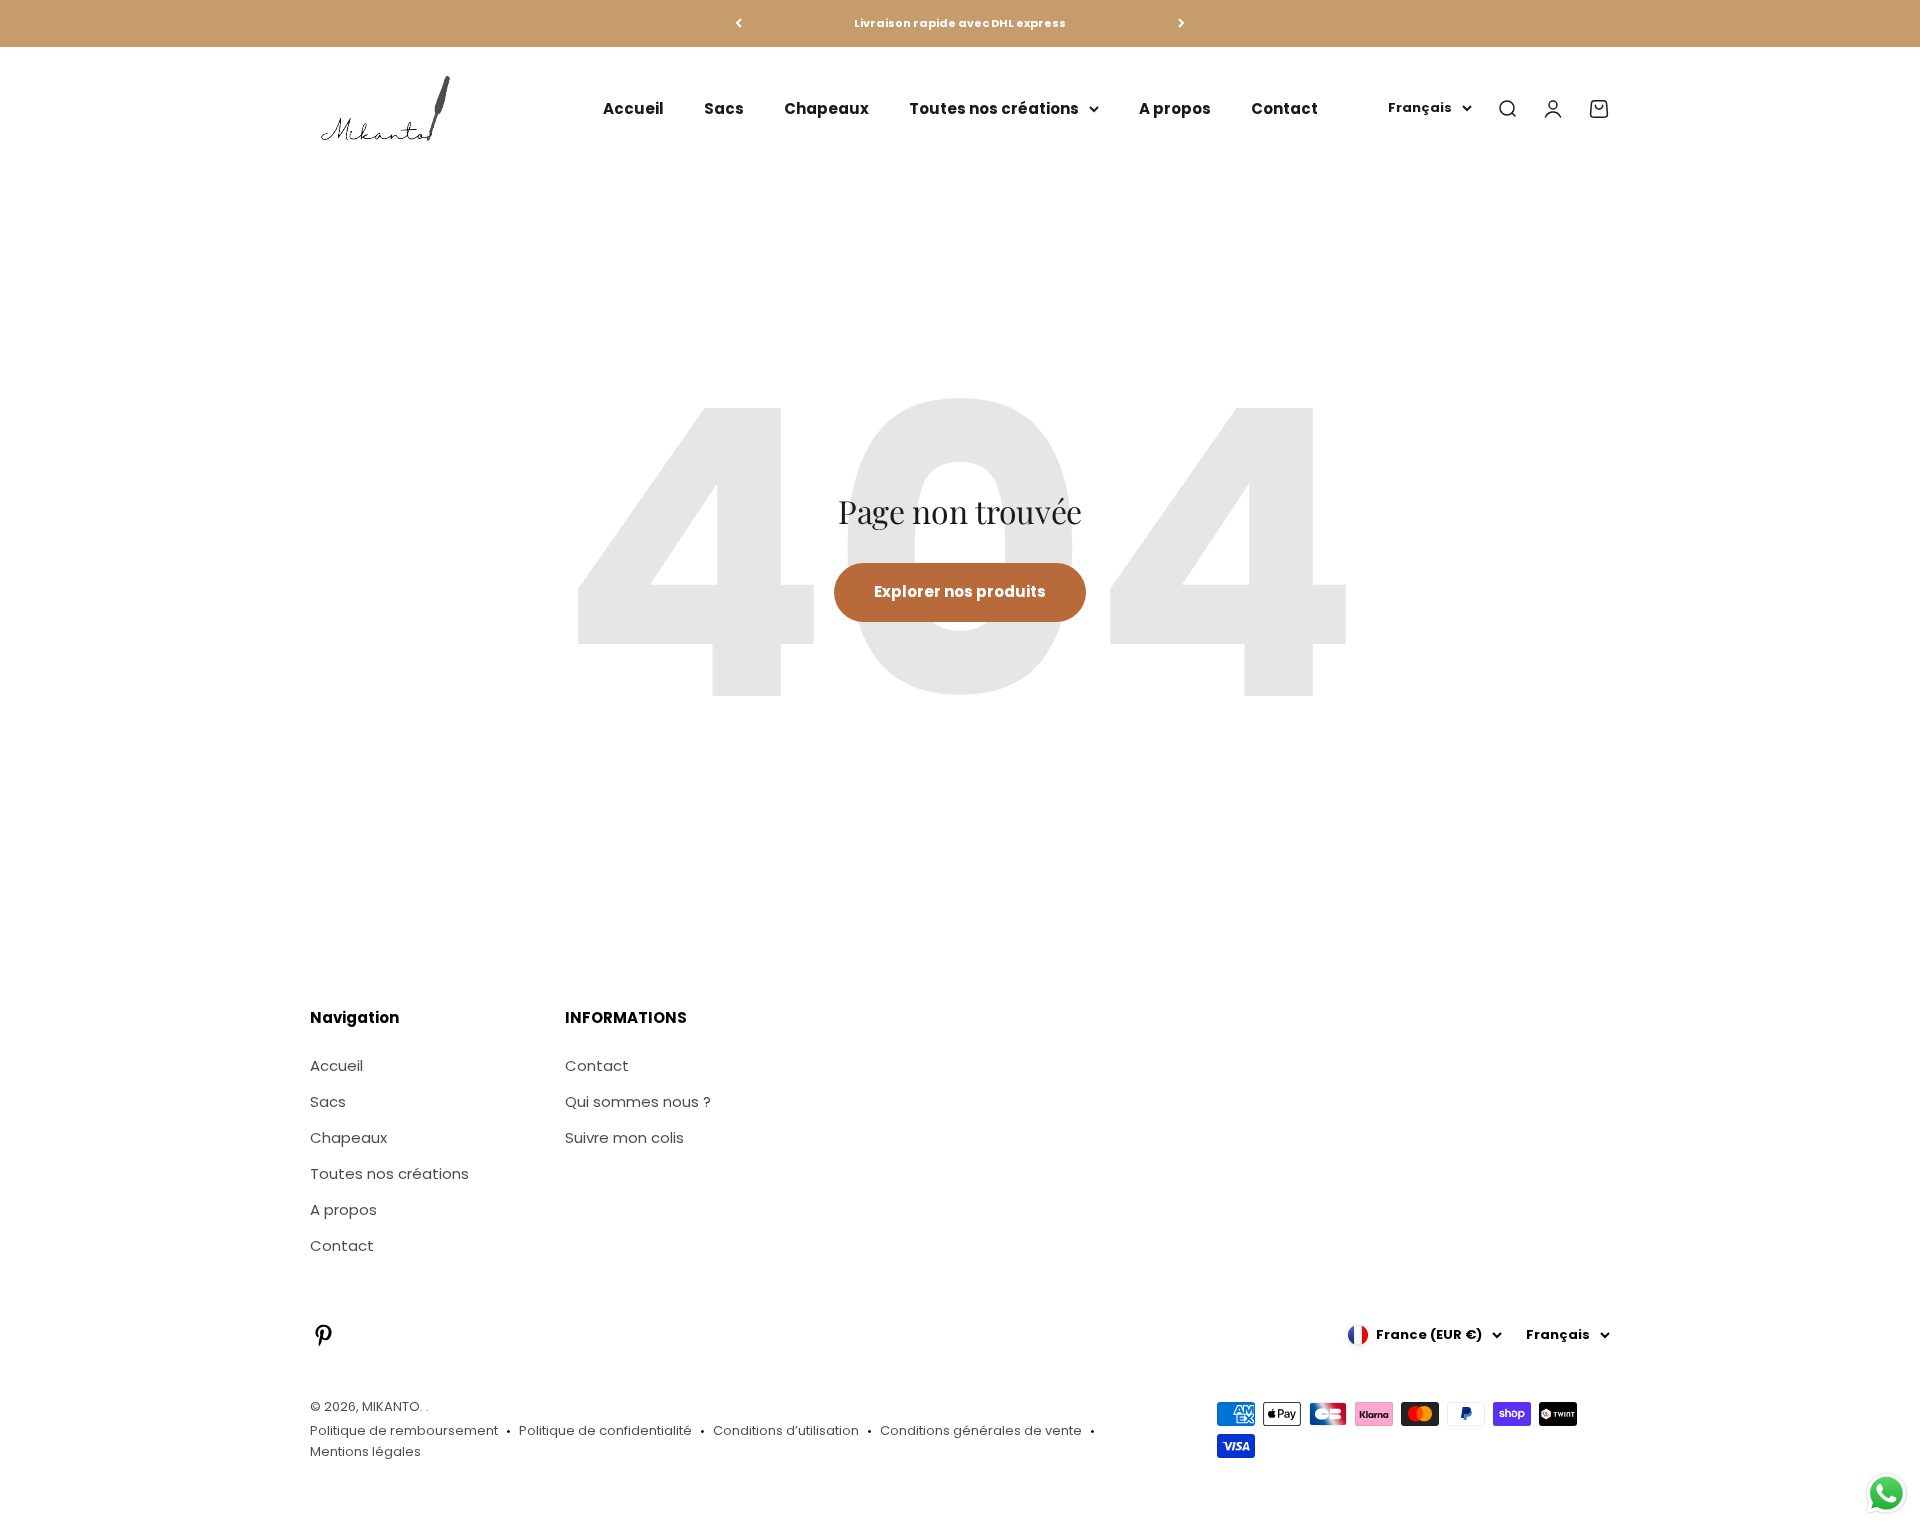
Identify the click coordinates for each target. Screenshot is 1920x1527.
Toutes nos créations (994, 107)
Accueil (633, 107)
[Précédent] (738, 23)
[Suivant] (1181, 23)
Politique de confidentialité (605, 1430)
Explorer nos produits (960, 591)
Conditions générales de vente (981, 1430)
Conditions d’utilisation (786, 1430)
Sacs (724, 107)
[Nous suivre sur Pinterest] (323, 1335)
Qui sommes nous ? (638, 1101)
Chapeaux (826, 107)
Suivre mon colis (624, 1137)
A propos (1175, 107)
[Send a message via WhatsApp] (1886, 1493)
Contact (1284, 107)
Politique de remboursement (404, 1430)
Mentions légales (365, 1451)
